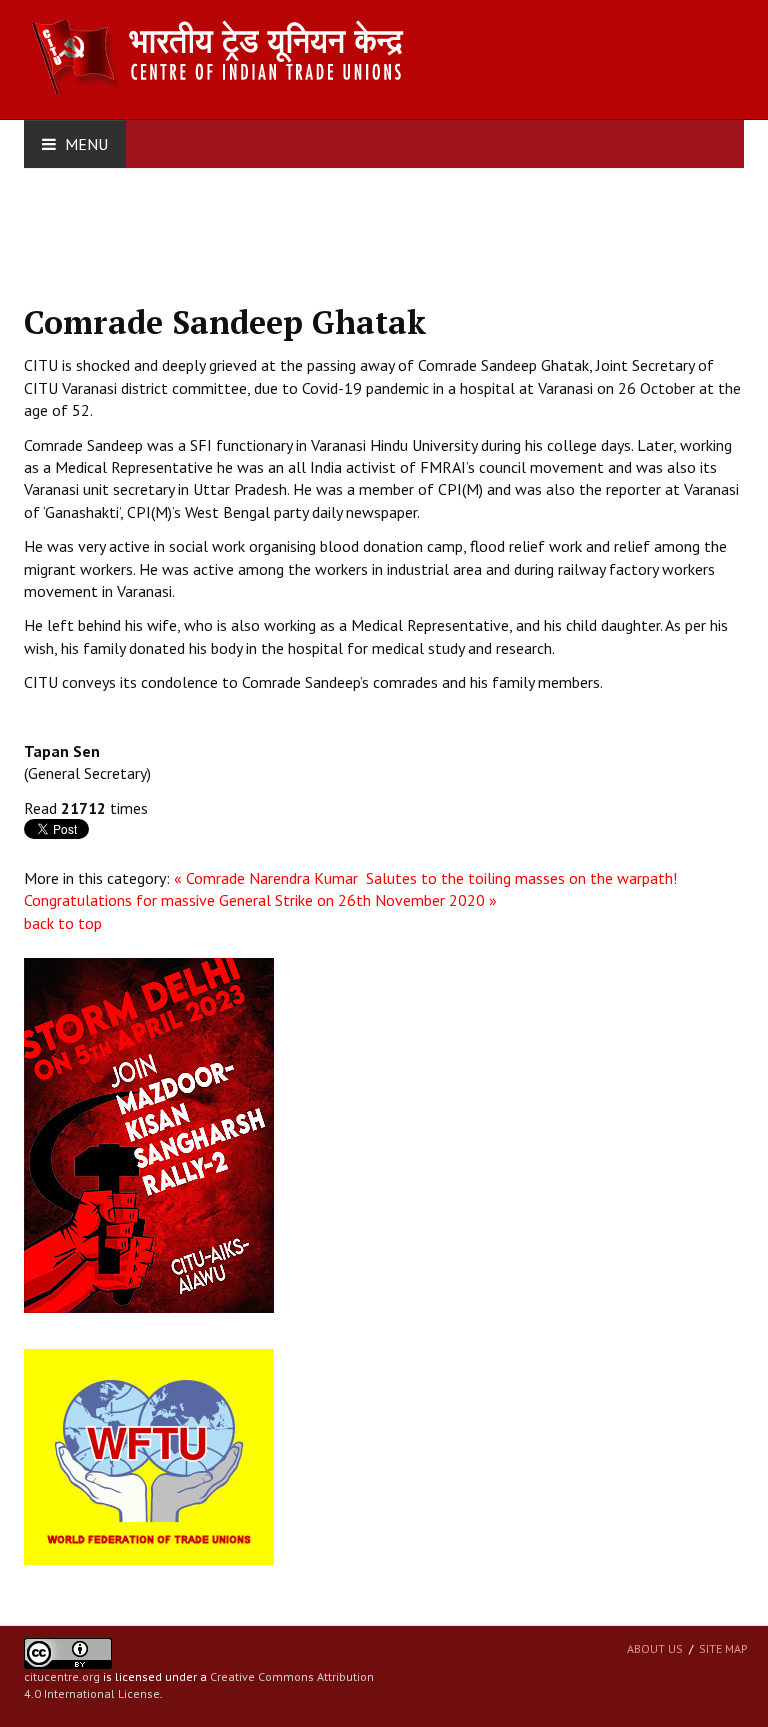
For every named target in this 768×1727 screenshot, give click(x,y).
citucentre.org (62, 1676)
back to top (63, 923)
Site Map (723, 1648)
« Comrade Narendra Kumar (268, 878)
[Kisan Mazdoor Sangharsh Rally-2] (149, 1134)
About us (655, 1648)
